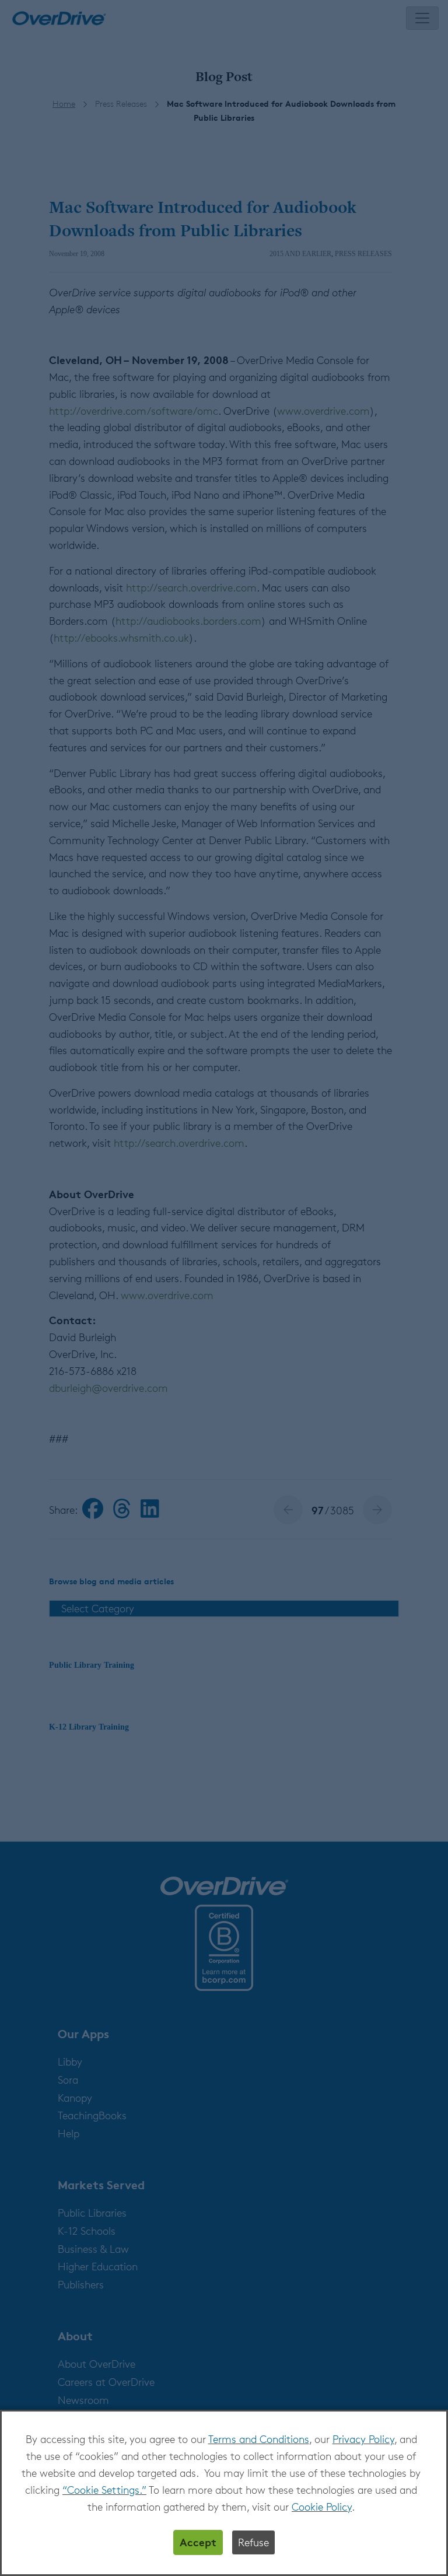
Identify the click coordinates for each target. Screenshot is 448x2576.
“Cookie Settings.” (104, 2490)
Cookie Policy (322, 2507)
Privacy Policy (363, 2439)
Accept (198, 2542)
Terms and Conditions (259, 2439)
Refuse (253, 2542)
